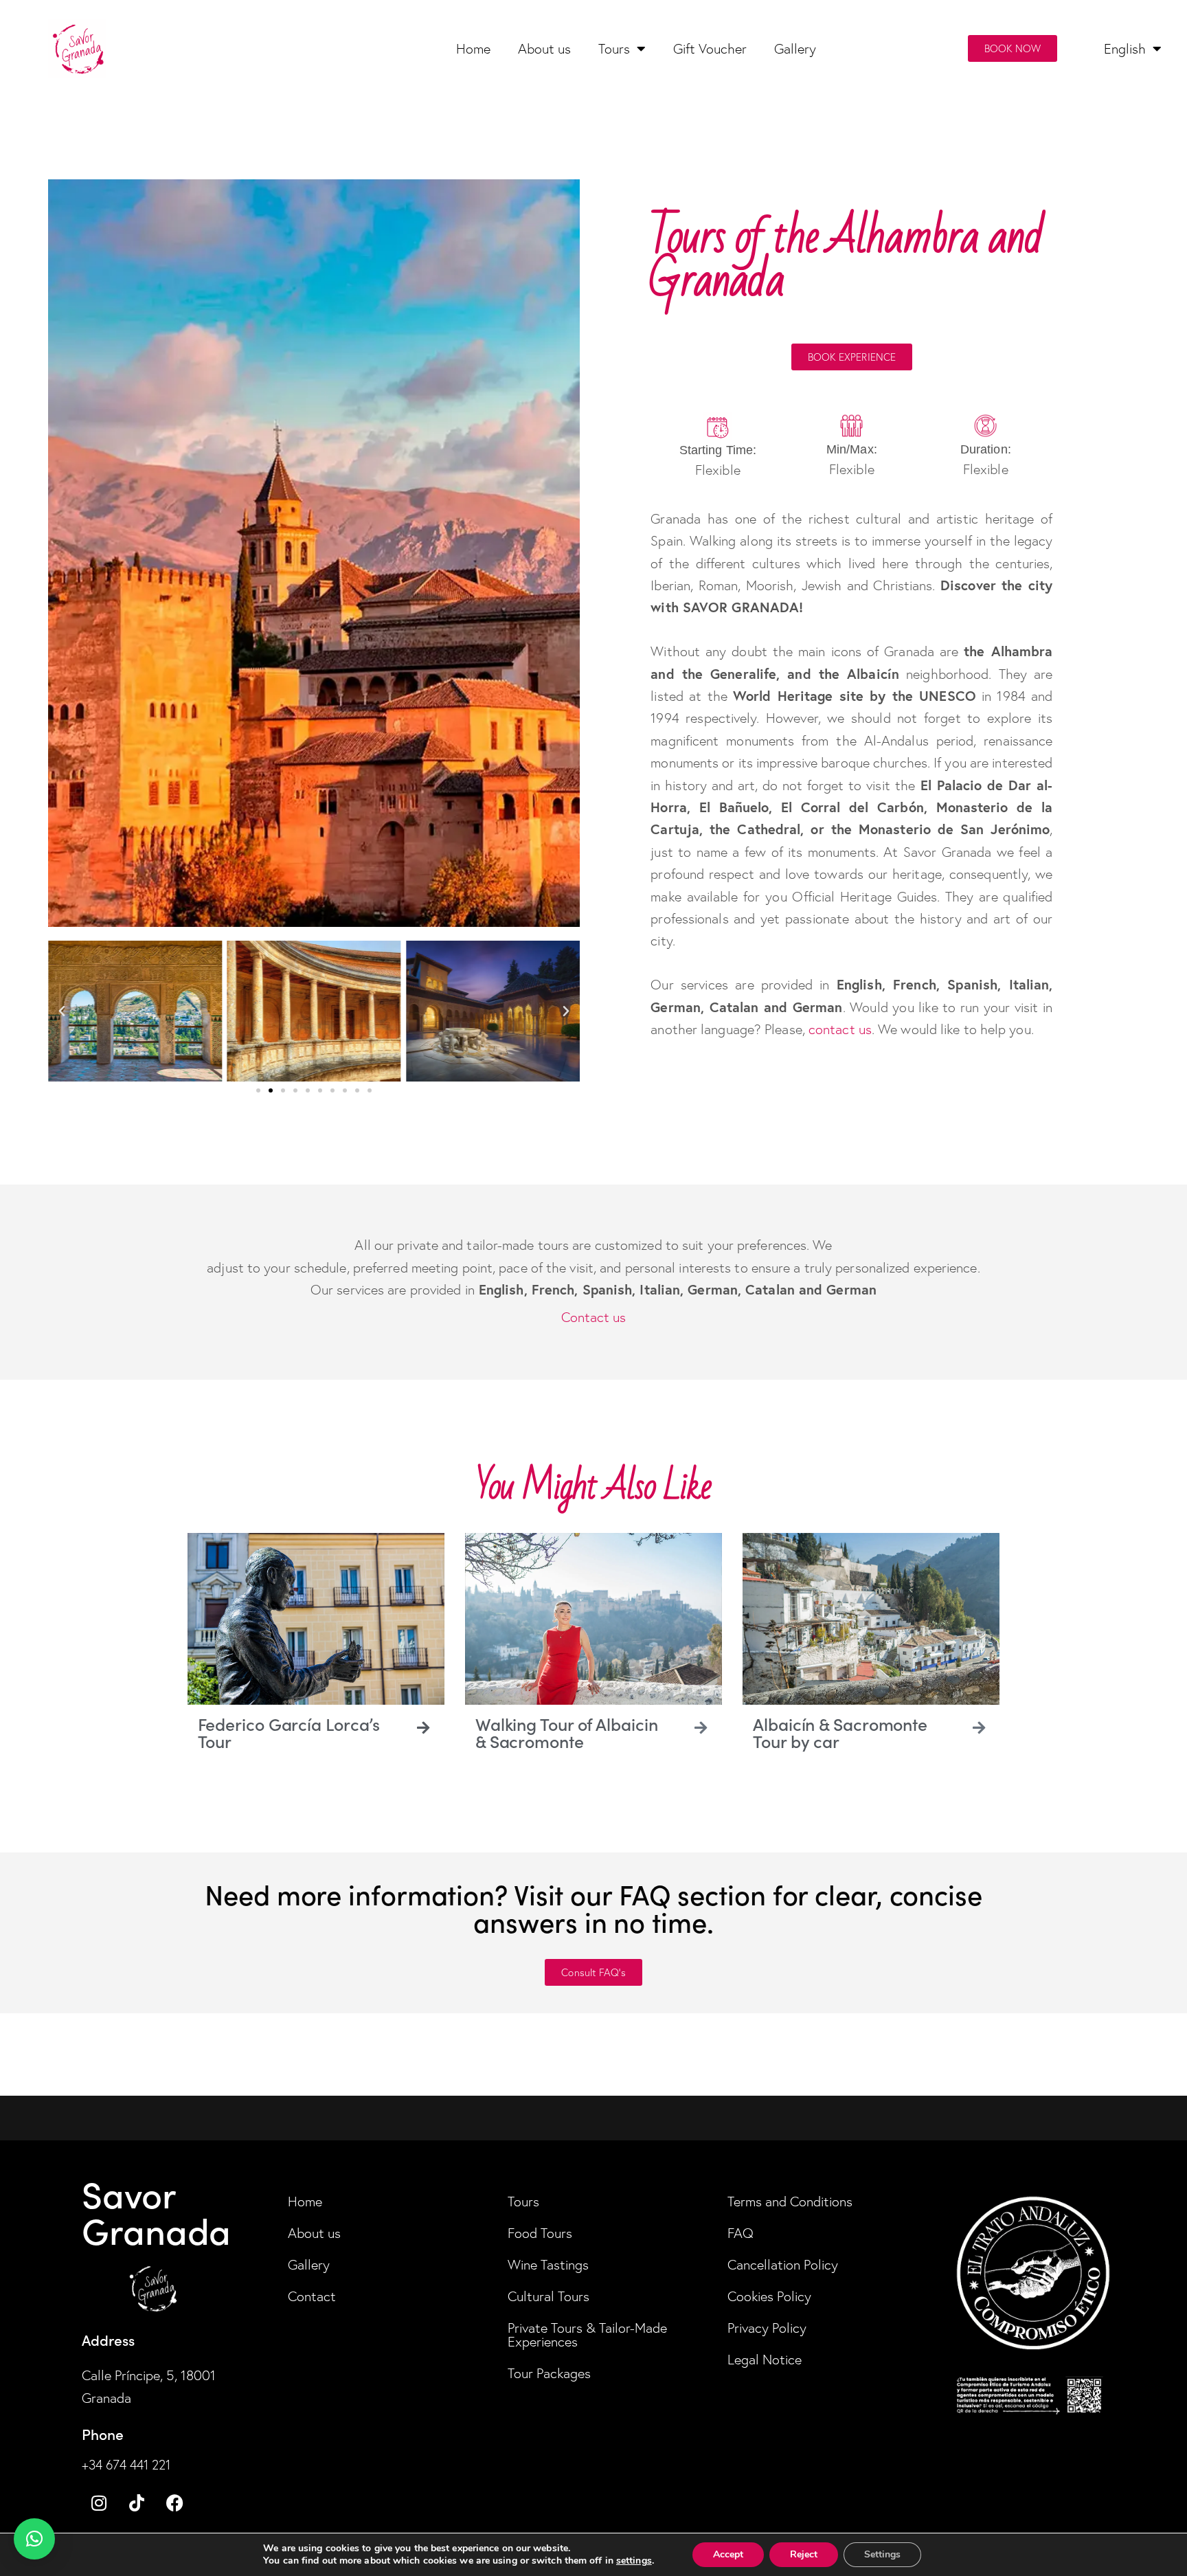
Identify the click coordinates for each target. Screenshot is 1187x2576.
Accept (728, 2554)
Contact (312, 2296)
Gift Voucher (710, 49)
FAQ (741, 2233)
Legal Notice (765, 2360)
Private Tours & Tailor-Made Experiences (587, 2335)
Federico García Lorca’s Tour (289, 1732)
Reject (804, 2554)
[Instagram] (99, 2502)
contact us (840, 1029)
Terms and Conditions (790, 2202)
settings (634, 2561)
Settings (882, 2554)
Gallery (795, 49)
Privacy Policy (767, 2328)
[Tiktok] (137, 2502)
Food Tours (540, 2233)
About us (544, 49)
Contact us (594, 1317)
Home (473, 49)
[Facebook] (174, 2502)
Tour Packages (549, 2373)
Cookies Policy (769, 2296)
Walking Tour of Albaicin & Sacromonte (567, 1732)
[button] (62, 1011)
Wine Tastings (548, 2265)
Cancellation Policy (783, 2265)
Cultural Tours (549, 2296)
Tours (614, 49)
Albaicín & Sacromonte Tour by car (840, 1732)
